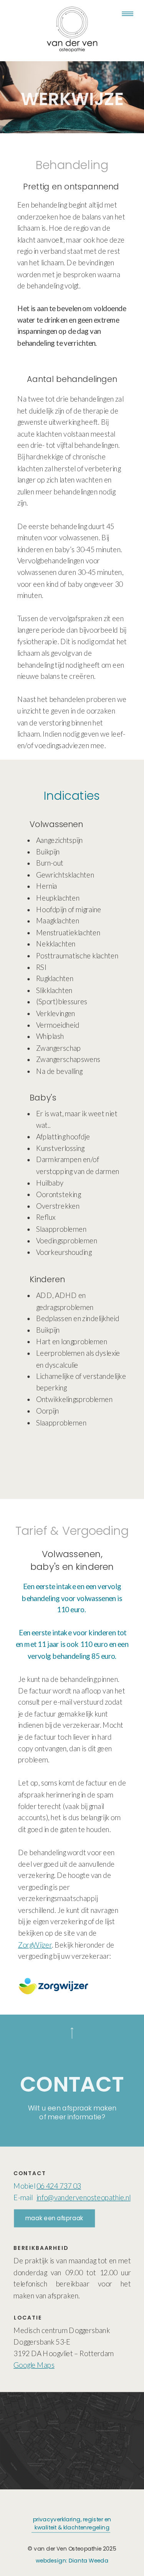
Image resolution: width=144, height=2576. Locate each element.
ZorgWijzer (35, 1945)
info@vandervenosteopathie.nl (84, 2197)
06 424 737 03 (59, 2186)
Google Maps (34, 2365)
